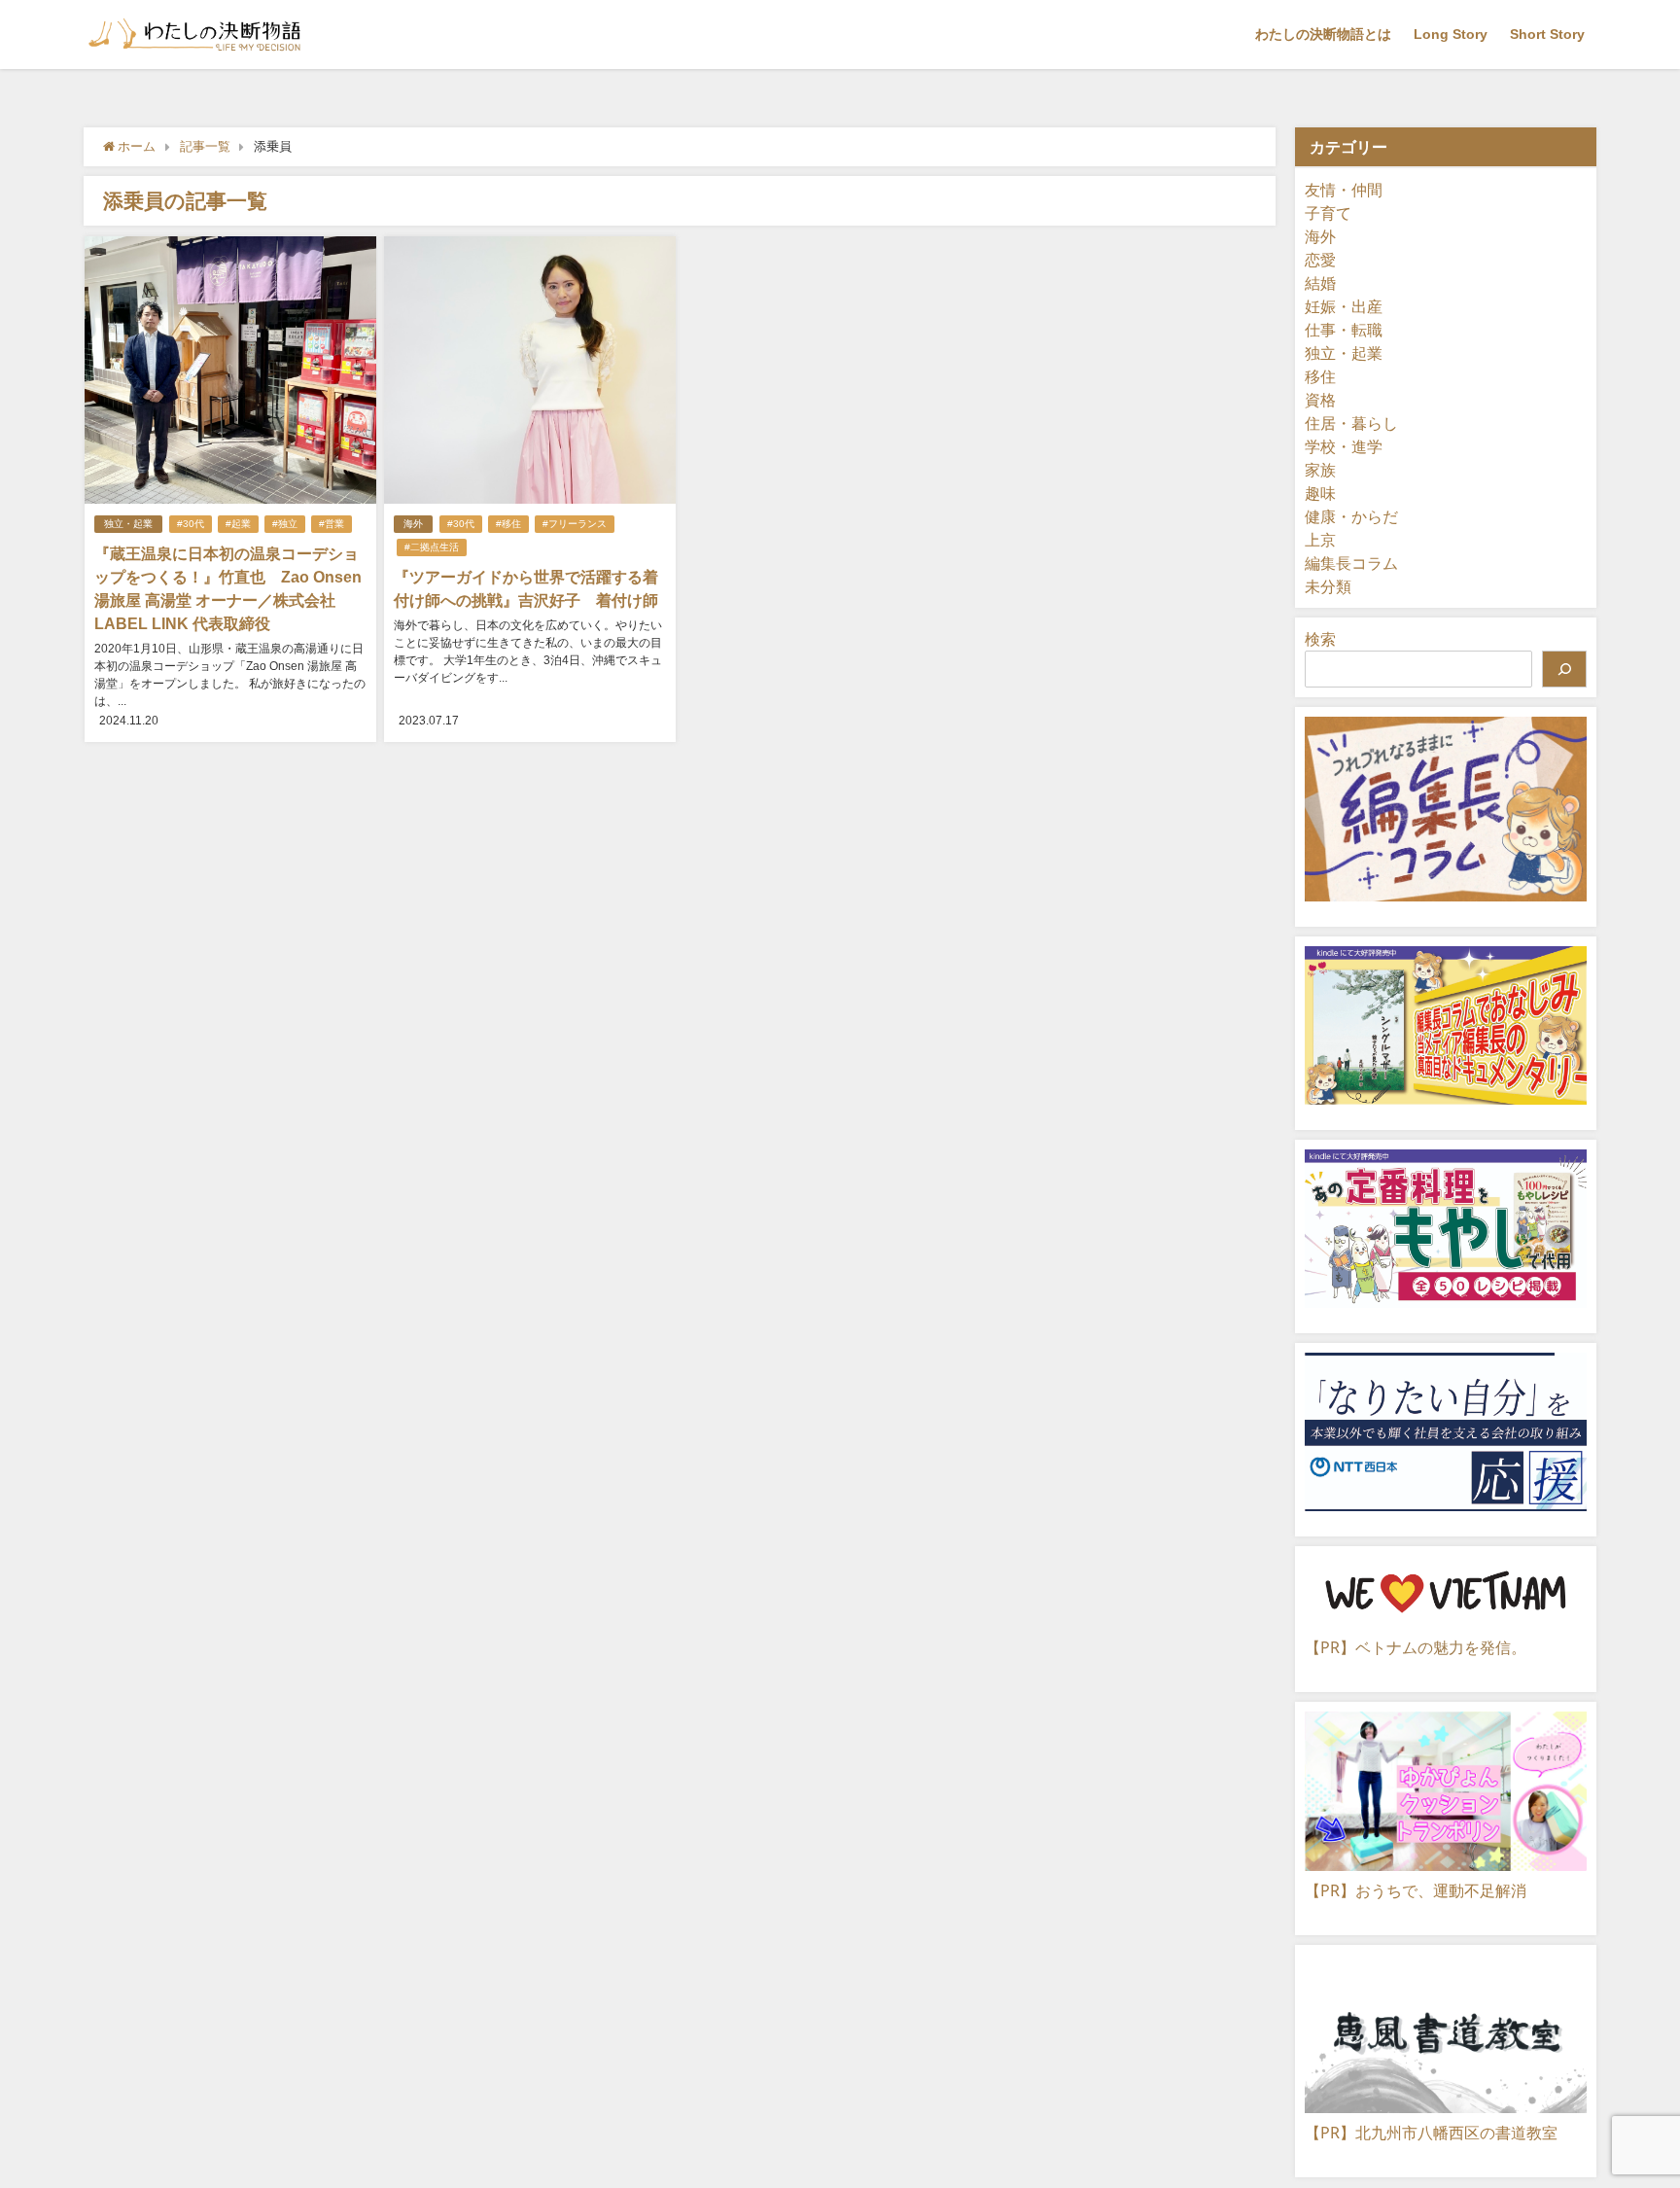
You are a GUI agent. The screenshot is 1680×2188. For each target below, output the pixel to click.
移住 (1320, 376)
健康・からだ (1351, 516)
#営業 (332, 524)
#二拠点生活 (432, 547)
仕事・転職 (1344, 330)
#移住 (508, 524)
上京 (1320, 540)
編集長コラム (1351, 563)
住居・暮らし (1351, 423)
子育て (1328, 213)
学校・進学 (1344, 446)
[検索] (1564, 669)
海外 (413, 524)
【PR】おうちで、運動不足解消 (1416, 1890)
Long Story (1451, 34)
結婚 (1320, 283)
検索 (1320, 639)
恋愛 (1320, 260)
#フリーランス (575, 524)
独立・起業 (128, 524)
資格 (1320, 400)
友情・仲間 (1344, 190)
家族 (1320, 470)
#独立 (285, 524)
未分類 (1328, 586)
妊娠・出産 (1344, 306)
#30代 (191, 524)
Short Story (1547, 34)
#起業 (238, 524)
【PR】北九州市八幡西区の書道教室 (1431, 2133)
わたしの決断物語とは (1323, 34)
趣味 (1320, 493)
